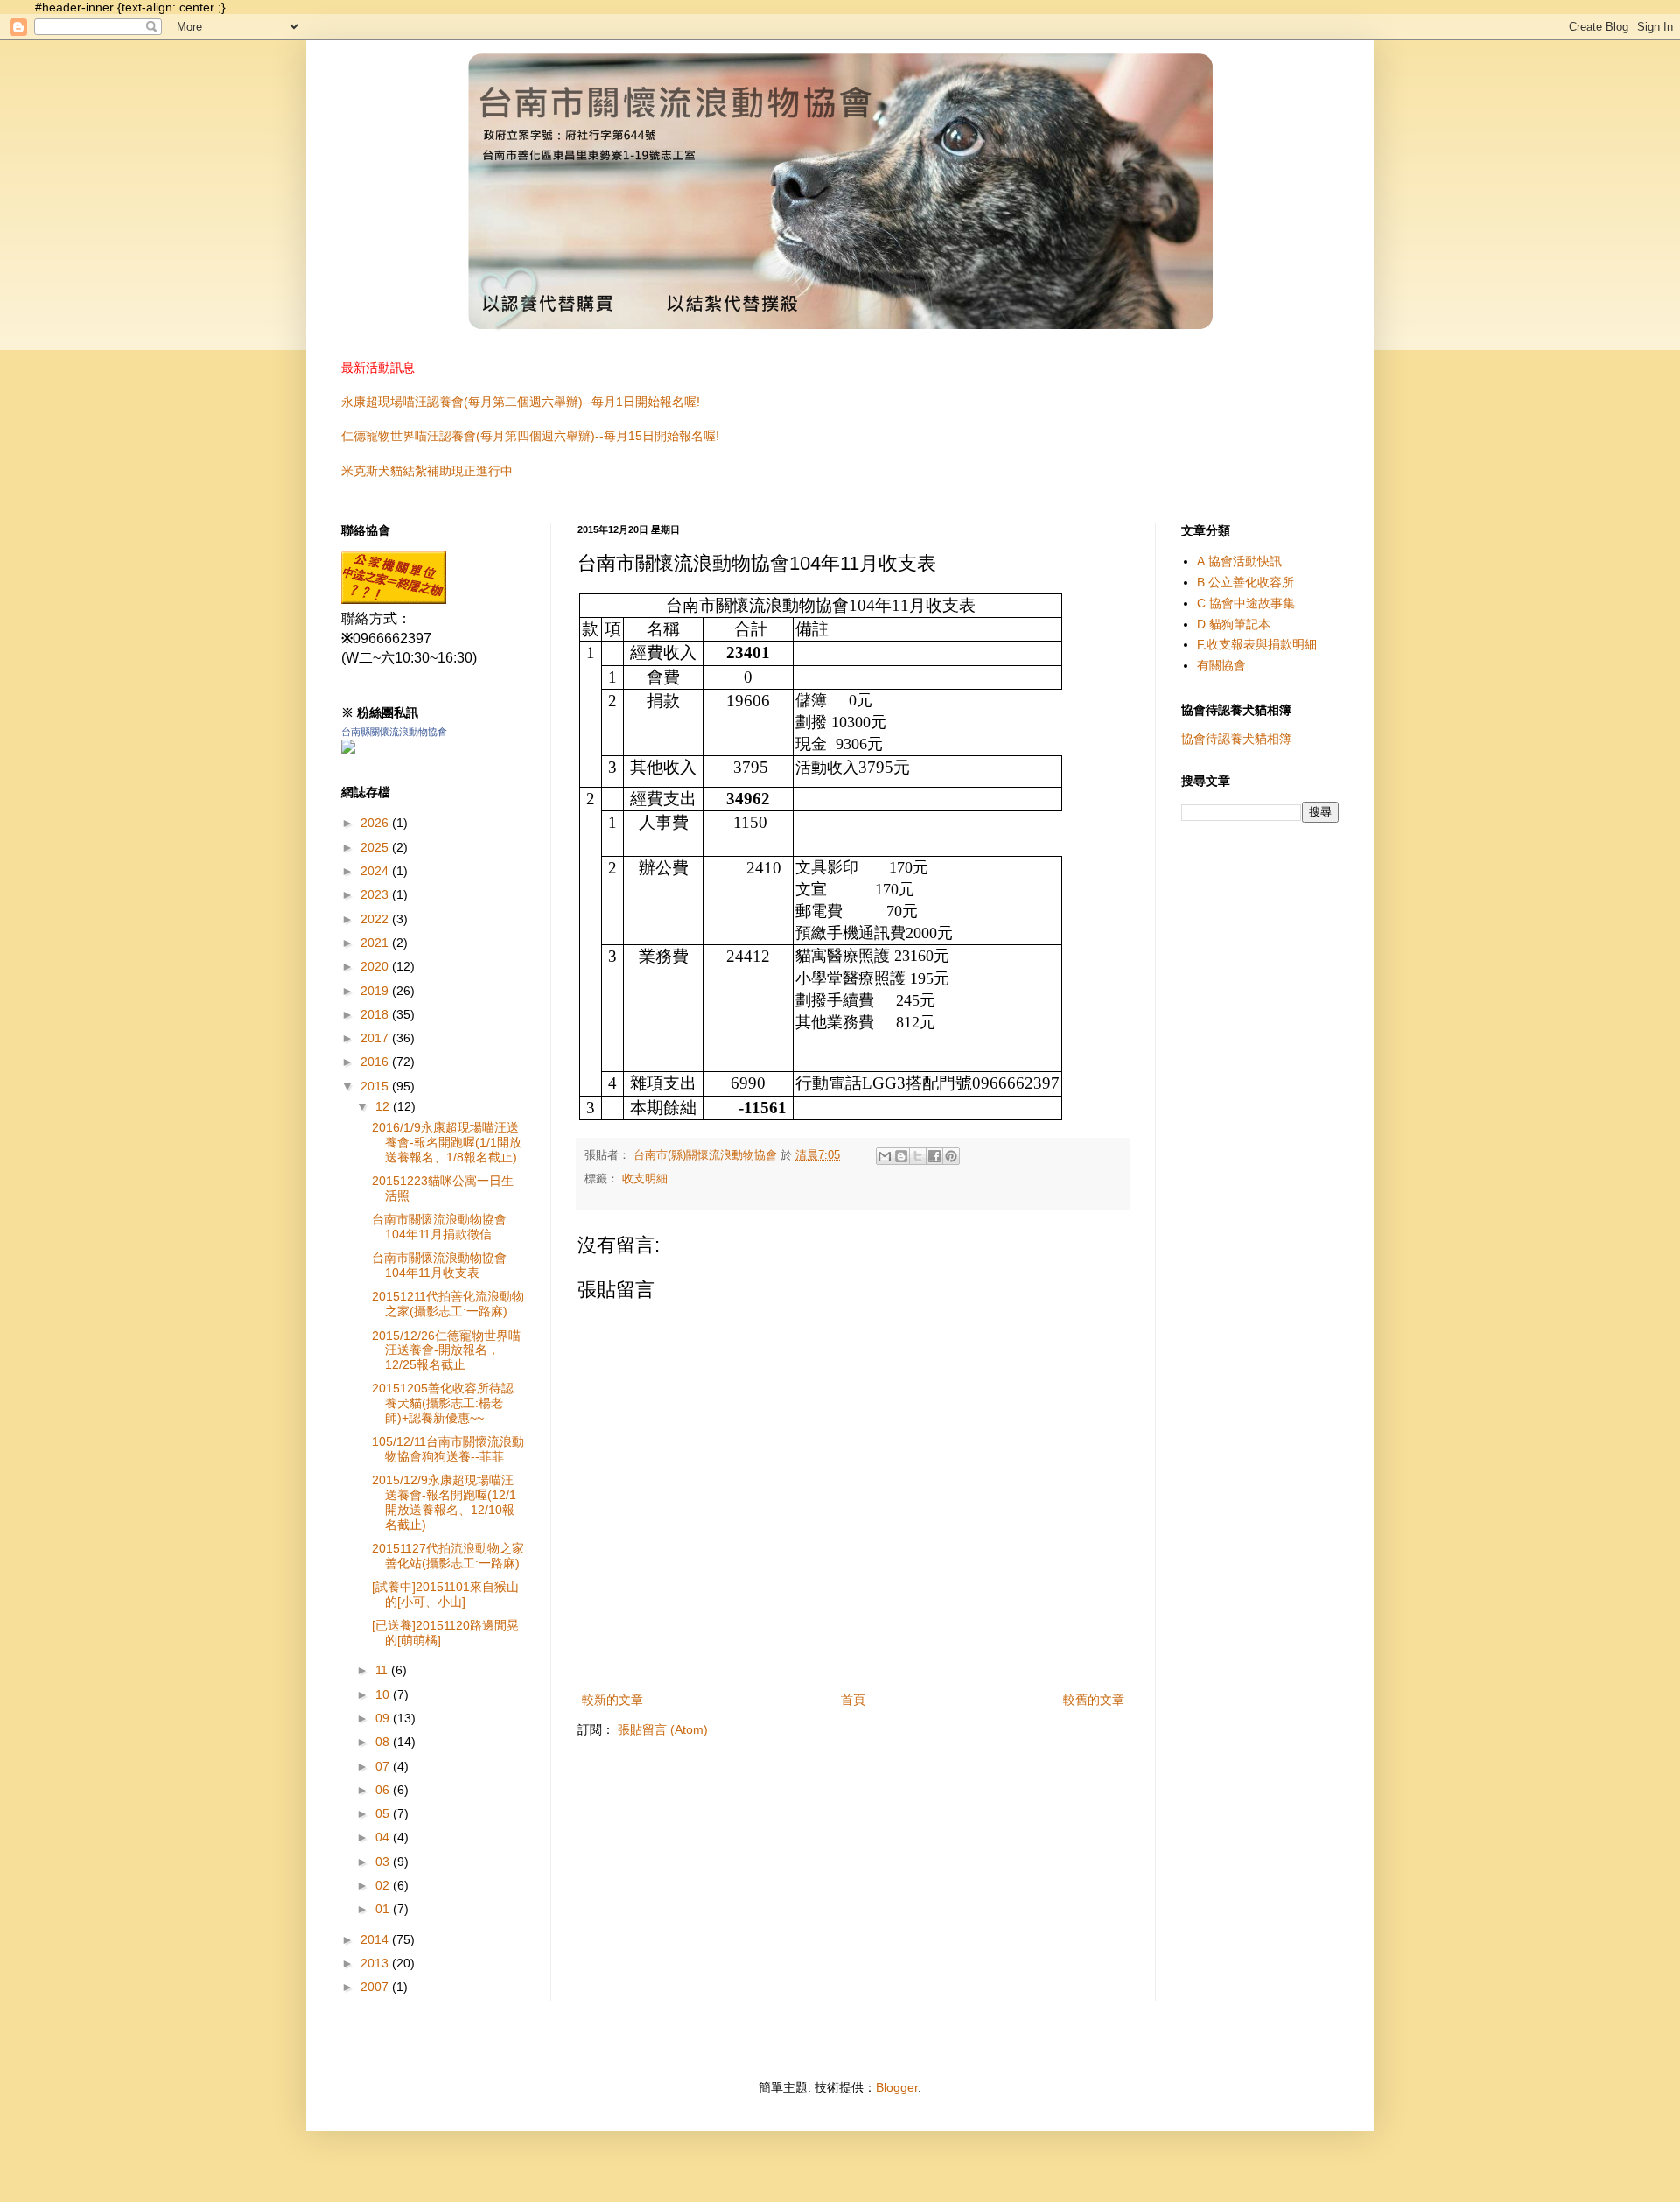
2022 (376, 919)
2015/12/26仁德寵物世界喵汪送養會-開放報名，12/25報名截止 (446, 1350)
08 (384, 1742)
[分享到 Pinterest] (951, 1156)
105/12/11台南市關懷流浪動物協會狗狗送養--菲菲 (448, 1449)
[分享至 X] (918, 1156)
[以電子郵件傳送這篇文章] (885, 1156)
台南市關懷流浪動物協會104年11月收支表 (439, 1265)
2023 (376, 894)
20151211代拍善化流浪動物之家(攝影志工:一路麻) (448, 1304)
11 (383, 1670)
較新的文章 (612, 1700)
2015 (376, 1086)
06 (384, 1790)
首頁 (853, 1700)
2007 (376, 1987)
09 (384, 1718)
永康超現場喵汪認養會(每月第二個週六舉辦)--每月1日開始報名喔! (521, 402)
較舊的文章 (1094, 1700)
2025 (376, 847)
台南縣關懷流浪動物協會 (394, 732)
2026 (376, 823)
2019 (376, 991)
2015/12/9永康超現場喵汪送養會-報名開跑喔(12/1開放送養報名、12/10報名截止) (444, 1502)
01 (384, 1909)
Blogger (897, 2087)
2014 (376, 1939)
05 (384, 1813)
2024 (376, 871)
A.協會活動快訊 (1239, 561)
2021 (376, 943)
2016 (376, 1062)
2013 (376, 1963)
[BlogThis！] (901, 1156)
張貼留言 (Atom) (663, 1729)
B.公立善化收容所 (1246, 582)
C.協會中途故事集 (1246, 603)
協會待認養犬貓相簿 (1236, 739)
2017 (376, 1038)
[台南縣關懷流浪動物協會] (394, 599)
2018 (376, 1014)
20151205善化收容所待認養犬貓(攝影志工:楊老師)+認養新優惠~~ (443, 1403)
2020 (376, 966)
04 (384, 1837)
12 (384, 1106)
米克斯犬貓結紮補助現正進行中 (427, 471)
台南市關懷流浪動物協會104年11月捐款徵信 (439, 1227)
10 (384, 1694)
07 (384, 1766)
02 (384, 1885)
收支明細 (645, 1179)
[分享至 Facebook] (934, 1156)
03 (384, 1862)
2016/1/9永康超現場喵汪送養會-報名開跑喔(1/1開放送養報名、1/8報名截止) (447, 1142)
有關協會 (1221, 665)
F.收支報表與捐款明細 (1257, 644)
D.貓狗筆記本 (1234, 624)
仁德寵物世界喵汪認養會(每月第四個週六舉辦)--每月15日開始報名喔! (530, 436)
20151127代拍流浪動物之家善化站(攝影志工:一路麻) (448, 1556)
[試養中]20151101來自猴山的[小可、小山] (445, 1594)
